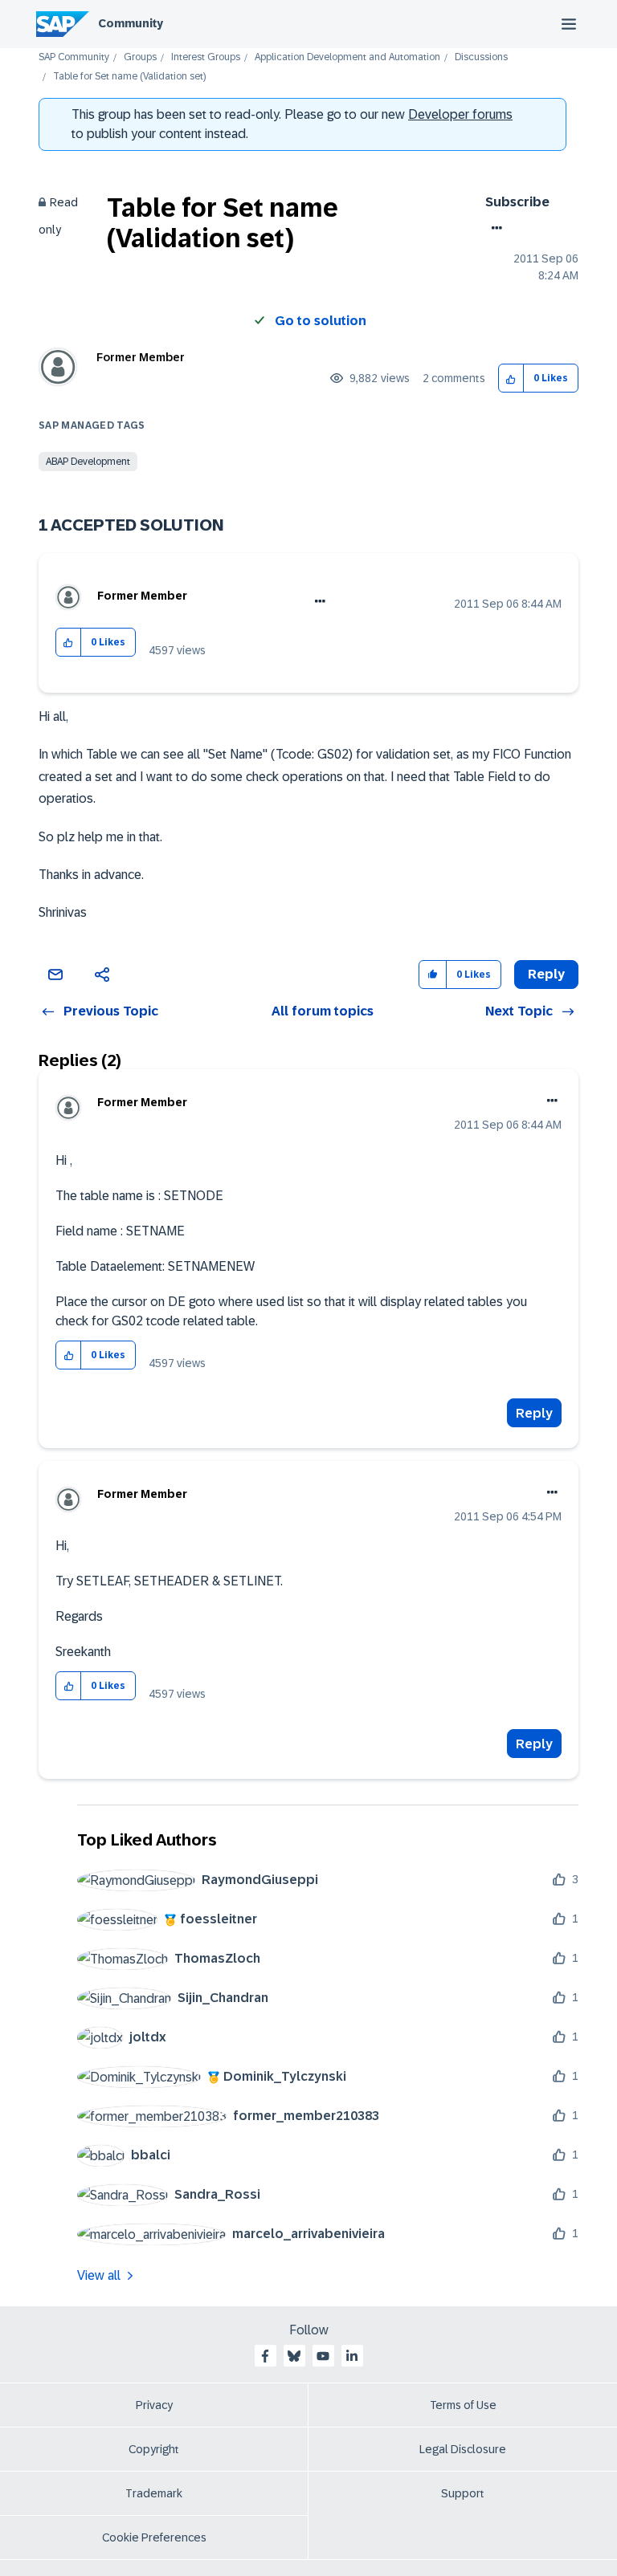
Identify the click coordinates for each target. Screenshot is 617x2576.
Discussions (481, 57)
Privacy (154, 2405)
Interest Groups (206, 57)
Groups (140, 57)
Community (131, 23)
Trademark (154, 2493)
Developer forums (460, 114)
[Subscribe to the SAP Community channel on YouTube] (323, 2356)
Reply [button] (546, 974)
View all (99, 2275)
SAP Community (74, 57)
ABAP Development (88, 462)
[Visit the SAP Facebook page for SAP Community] (265, 2356)
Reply (534, 1413)
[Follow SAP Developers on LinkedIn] (352, 2356)
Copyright (154, 2449)
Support (463, 2493)
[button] (511, 378)
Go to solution (321, 321)
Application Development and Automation (347, 57)
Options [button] (494, 228)
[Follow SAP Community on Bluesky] (294, 2356)
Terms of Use (463, 2405)
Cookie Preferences (154, 2537)
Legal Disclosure (463, 2449)
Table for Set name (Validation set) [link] (129, 77)
